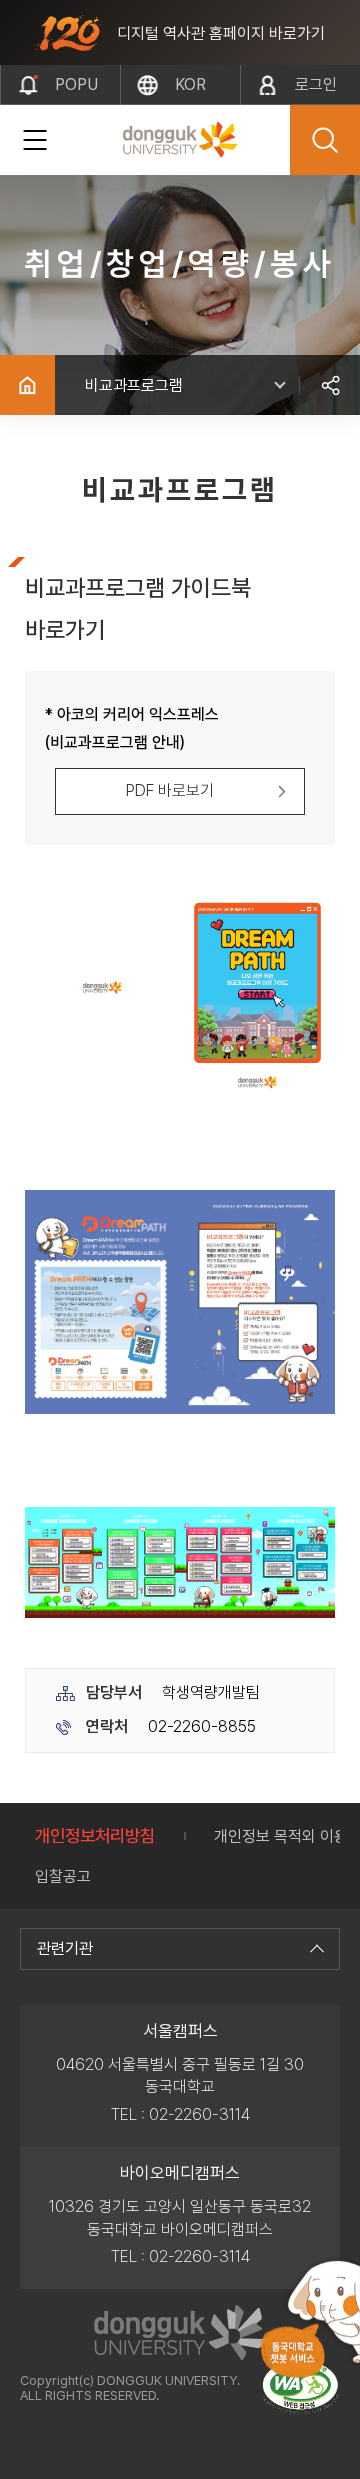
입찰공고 (63, 1876)
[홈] (27, 385)
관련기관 (65, 1948)
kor (190, 84)
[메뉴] (35, 140)
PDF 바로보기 (170, 790)
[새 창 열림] (300, 2387)
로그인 (316, 84)
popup (76, 90)
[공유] (330, 385)
